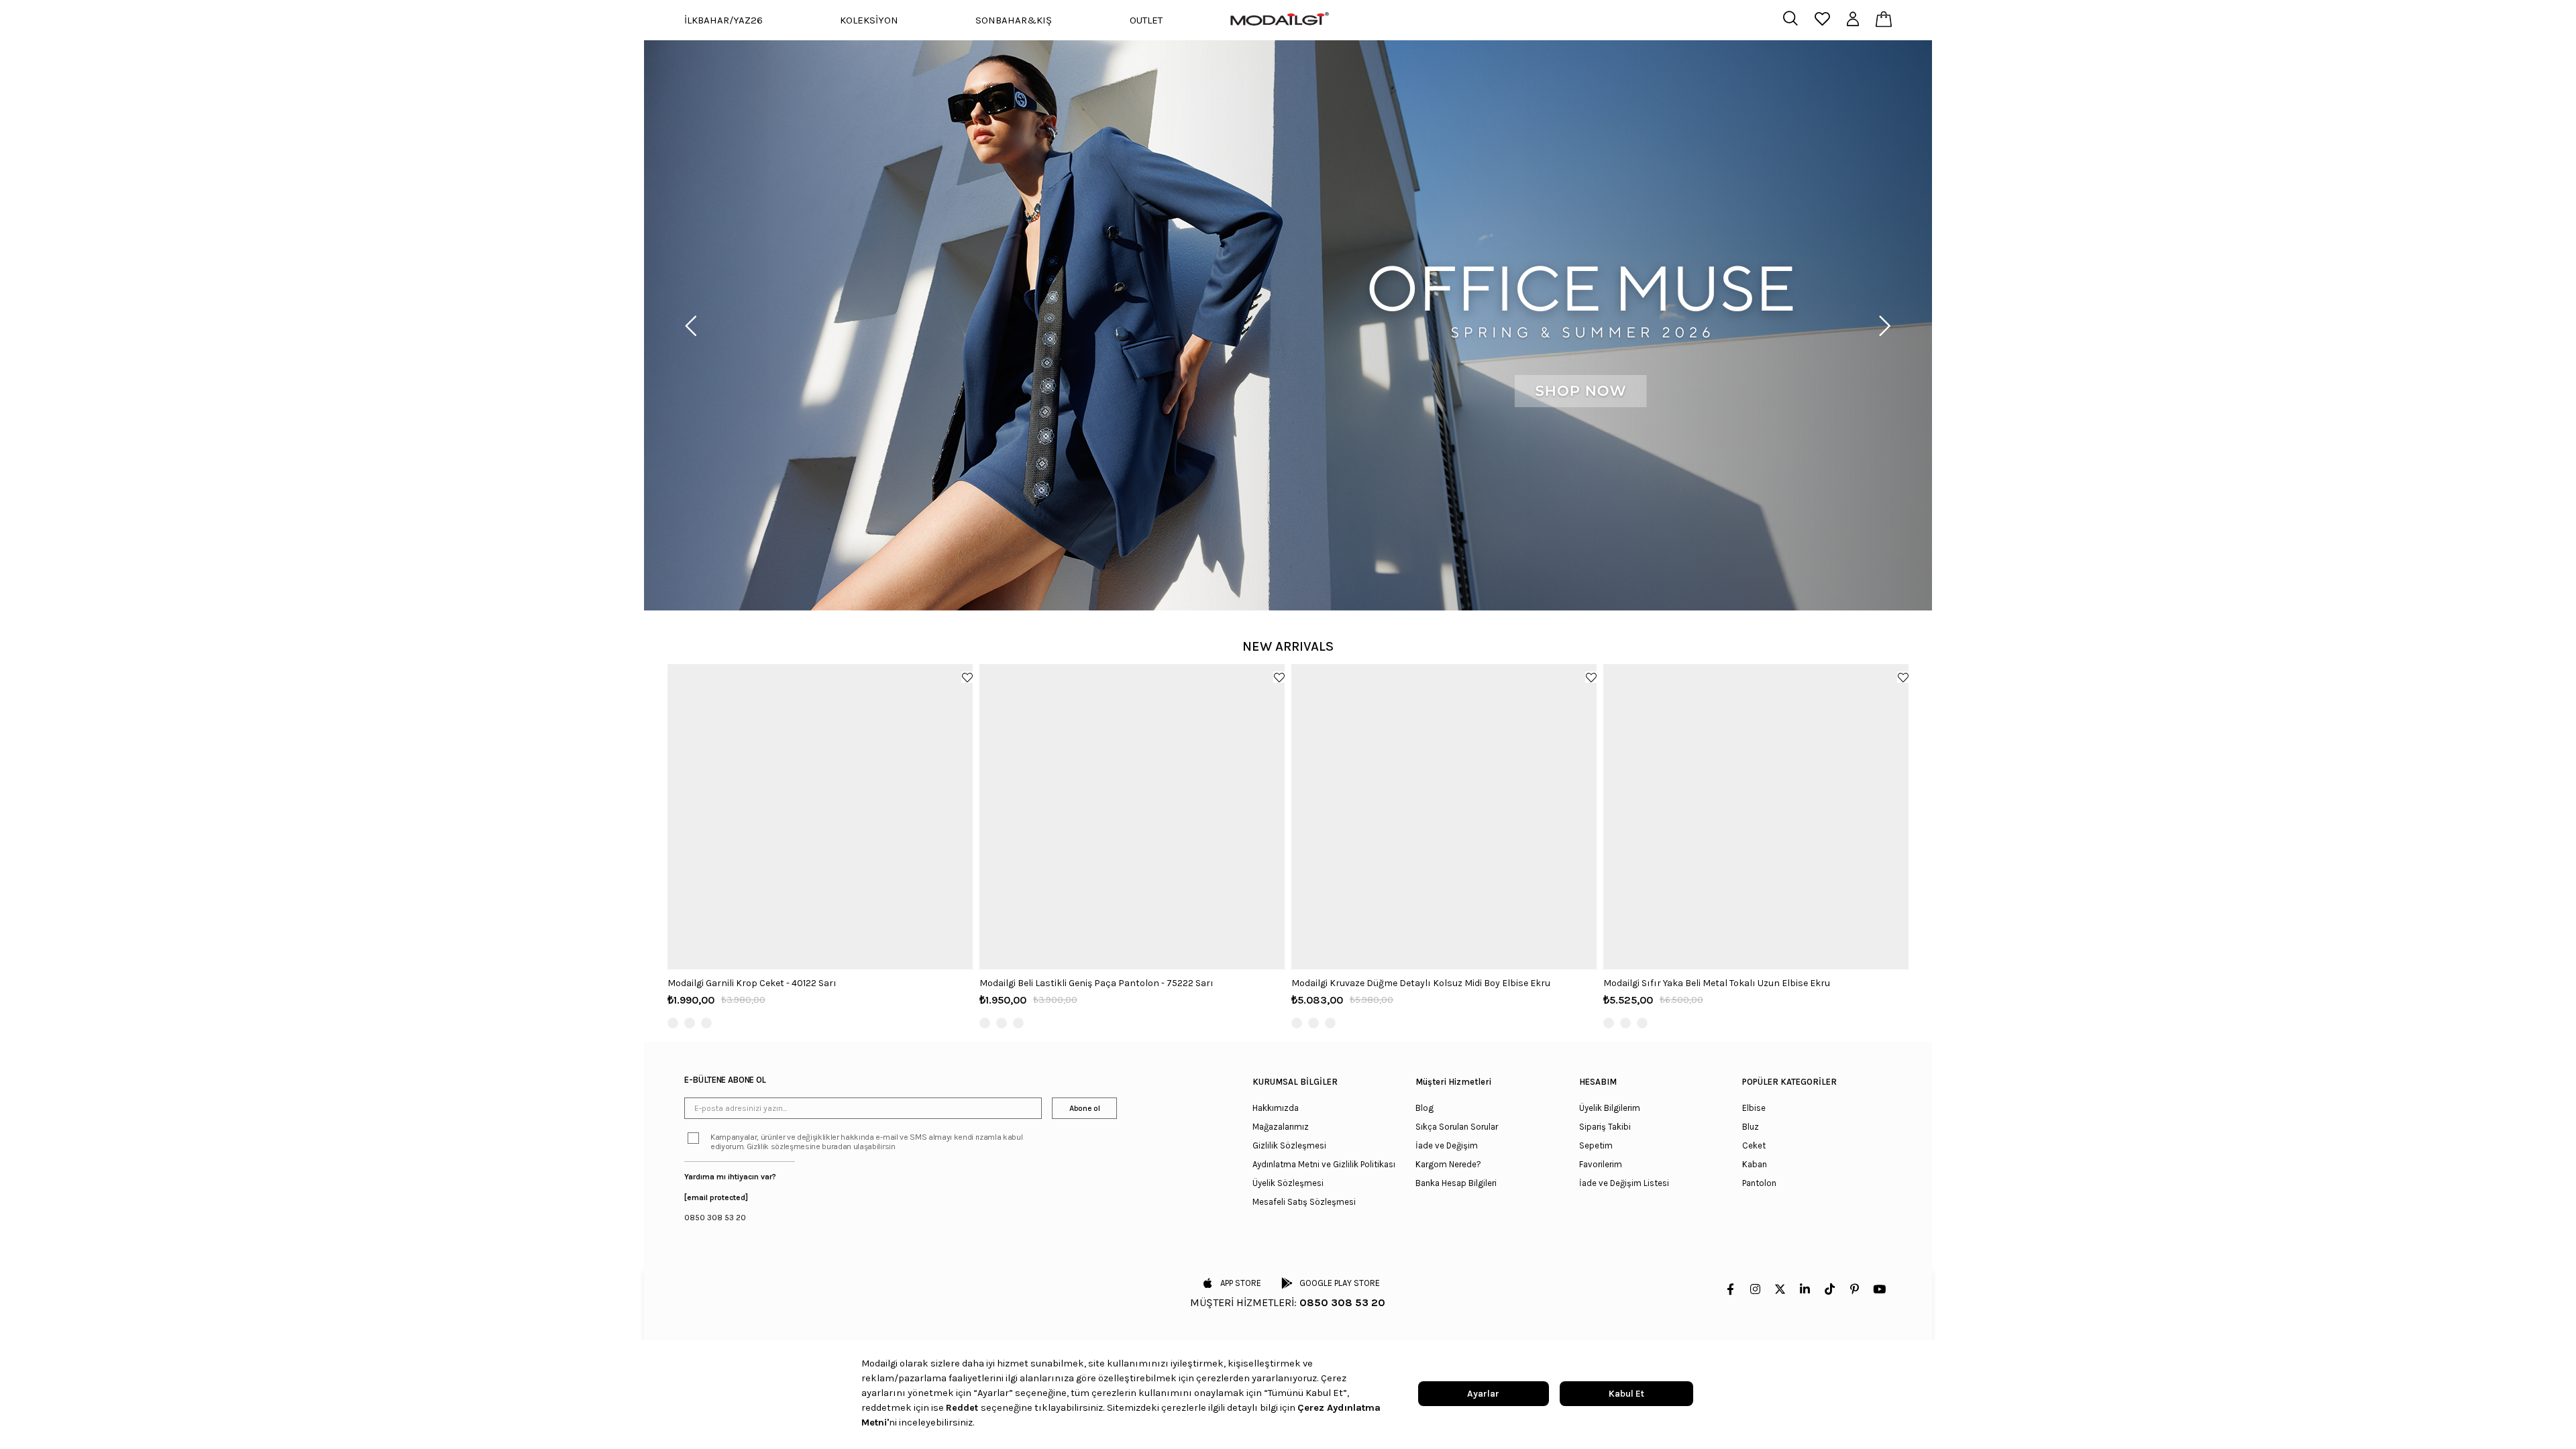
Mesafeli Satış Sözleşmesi (1304, 1202)
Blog (1425, 1108)
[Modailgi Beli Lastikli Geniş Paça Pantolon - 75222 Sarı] (1132, 817)
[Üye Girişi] (1853, 20)
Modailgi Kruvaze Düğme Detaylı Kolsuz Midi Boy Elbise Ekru (1421, 983)
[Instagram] (1755, 1289)
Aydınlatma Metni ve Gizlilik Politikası (1324, 1164)
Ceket (1754, 1145)
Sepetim (1596, 1145)
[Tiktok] (1830, 1289)
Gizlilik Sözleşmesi (1289, 1145)
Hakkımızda (1276, 1108)
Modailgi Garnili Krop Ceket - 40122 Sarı (752, 983)
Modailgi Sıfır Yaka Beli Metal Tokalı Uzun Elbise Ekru (1717, 983)
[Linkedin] (1805, 1289)
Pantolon (1759, 1183)
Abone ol (1084, 1108)
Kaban (1755, 1164)
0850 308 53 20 (715, 1218)
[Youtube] (1879, 1289)
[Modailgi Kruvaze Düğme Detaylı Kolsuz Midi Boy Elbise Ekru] (1444, 817)
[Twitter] (1780, 1289)
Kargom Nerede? (1448, 1164)
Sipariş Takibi (1605, 1127)
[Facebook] (1730, 1289)
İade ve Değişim (1447, 1145)
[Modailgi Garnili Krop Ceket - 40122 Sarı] (820, 817)
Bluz (1751, 1127)
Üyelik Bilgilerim (1610, 1108)
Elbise (1754, 1108)
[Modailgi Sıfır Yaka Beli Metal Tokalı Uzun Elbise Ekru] (1756, 817)
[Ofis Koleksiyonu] (1288, 325)
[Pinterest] (1855, 1289)
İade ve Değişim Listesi (1624, 1183)
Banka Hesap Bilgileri (1456, 1183)
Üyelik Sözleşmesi (1288, 1183)
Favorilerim (1601, 1164)
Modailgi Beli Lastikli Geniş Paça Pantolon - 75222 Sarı (1096, 983)
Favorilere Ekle (967, 677)
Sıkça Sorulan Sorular (1457, 1127)
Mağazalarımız (1281, 1127)
